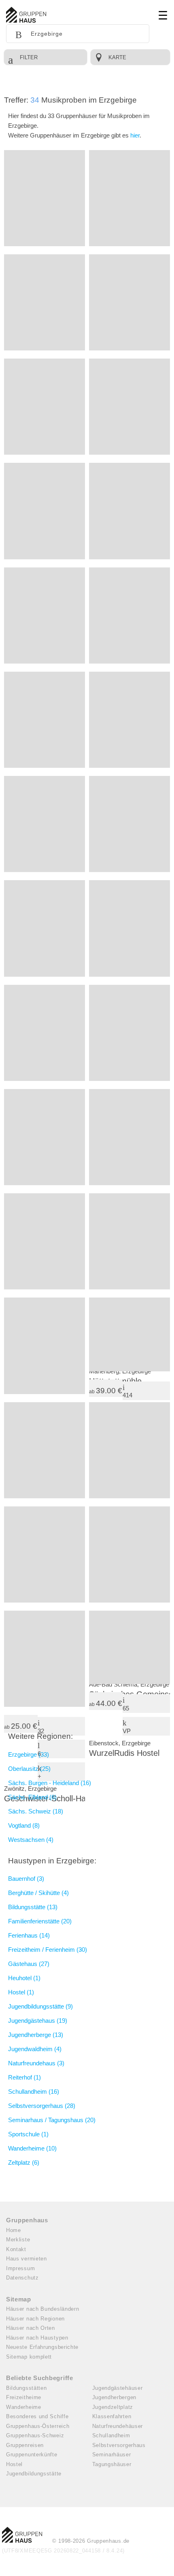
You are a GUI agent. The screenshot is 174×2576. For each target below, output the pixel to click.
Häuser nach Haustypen (37, 2338)
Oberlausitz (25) (29, 1769)
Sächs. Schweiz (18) (36, 1811)
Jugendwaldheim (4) (35, 2049)
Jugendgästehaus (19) (38, 2021)
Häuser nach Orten (31, 2328)
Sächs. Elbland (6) (32, 1797)
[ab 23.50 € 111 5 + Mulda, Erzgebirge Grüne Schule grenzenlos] (129, 511)
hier (135, 135)
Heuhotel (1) (24, 1978)
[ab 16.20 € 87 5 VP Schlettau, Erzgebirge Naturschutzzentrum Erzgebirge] (45, 720)
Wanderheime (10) (32, 2148)
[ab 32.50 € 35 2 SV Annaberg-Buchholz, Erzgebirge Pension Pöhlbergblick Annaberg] (45, 1033)
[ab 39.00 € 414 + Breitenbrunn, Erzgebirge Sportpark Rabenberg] (129, 1334)
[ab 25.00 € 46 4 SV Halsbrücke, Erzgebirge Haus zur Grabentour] (45, 1450)
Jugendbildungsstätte (34, 2474)
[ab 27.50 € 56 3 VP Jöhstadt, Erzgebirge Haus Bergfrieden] (45, 1137)
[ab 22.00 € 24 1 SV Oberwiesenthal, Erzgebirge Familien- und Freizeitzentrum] (45, 1241)
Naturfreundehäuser (118, 2426)
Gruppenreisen (25, 2445)
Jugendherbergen (115, 2397)
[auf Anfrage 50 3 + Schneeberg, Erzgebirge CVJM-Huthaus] (129, 198)
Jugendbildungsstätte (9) (40, 2006)
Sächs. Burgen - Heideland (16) (50, 1783)
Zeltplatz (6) (24, 2162)
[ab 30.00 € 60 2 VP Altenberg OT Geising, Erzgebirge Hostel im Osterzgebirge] (45, 302)
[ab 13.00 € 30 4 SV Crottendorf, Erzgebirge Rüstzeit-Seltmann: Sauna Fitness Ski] (45, 511)
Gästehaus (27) (29, 1964)
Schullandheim (111, 2435)
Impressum (20, 2268)
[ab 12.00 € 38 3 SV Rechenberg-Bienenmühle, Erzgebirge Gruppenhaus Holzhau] (129, 1450)
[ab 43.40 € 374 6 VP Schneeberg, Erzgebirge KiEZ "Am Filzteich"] (45, 1554)
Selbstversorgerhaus (119, 2445)
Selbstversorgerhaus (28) (42, 2106)
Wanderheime (24, 2407)
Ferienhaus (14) (29, 1935)
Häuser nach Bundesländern (43, 2309)
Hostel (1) (21, 1992)
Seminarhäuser (112, 2455)
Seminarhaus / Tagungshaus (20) (52, 2120)
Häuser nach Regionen (35, 2319)
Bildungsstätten (27, 2388)
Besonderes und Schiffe (37, 2416)
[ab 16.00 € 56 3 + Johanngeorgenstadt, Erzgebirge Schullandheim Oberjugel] (45, 407)
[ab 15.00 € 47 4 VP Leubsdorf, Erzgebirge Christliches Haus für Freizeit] (129, 302)
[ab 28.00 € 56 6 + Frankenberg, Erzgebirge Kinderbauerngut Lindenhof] (45, 1346)
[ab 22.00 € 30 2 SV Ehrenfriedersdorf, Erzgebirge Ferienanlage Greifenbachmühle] (45, 198)
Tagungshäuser (112, 2464)
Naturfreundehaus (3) (36, 2063)
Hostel (14, 2464)
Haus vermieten (27, 2259)
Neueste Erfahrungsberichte (42, 2347)
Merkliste (18, 2240)
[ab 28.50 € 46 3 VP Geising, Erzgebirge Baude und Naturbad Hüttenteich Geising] (129, 928)
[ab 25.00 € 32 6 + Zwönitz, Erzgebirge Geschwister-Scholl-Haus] (45, 1659)
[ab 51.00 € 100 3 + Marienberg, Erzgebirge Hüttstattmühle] (129, 1241)
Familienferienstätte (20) (40, 1921)
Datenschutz (22, 2278)
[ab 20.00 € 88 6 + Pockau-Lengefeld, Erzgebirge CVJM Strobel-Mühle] (129, 1033)
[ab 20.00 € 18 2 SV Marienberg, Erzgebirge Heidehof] (129, 1137)
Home (14, 2230)
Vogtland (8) (24, 1825)
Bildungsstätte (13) (33, 1907)
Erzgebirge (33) (29, 1754)
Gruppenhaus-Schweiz (35, 2435)
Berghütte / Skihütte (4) (38, 1893)
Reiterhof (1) (24, 2077)
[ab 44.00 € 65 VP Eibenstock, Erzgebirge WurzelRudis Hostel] (129, 1647)
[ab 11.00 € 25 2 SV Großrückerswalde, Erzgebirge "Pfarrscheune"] (45, 616)
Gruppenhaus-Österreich (38, 2426)
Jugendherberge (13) (36, 2035)
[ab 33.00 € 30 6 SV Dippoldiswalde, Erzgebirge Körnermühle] (129, 407)
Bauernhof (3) (26, 1879)
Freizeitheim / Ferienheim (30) (48, 1950)
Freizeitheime (24, 2397)
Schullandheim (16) (34, 2092)
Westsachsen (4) (31, 1840)
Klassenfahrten (112, 2416)
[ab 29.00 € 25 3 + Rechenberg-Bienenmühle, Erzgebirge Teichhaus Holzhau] (129, 824)
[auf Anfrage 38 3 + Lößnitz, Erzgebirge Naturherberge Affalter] (45, 824)
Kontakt (16, 2249)
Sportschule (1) (28, 2134)
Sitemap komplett (29, 2357)
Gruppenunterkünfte (32, 2455)
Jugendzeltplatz (113, 2407)
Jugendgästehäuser (118, 2388)
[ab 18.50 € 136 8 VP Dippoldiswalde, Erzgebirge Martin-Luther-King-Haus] (45, 928)
